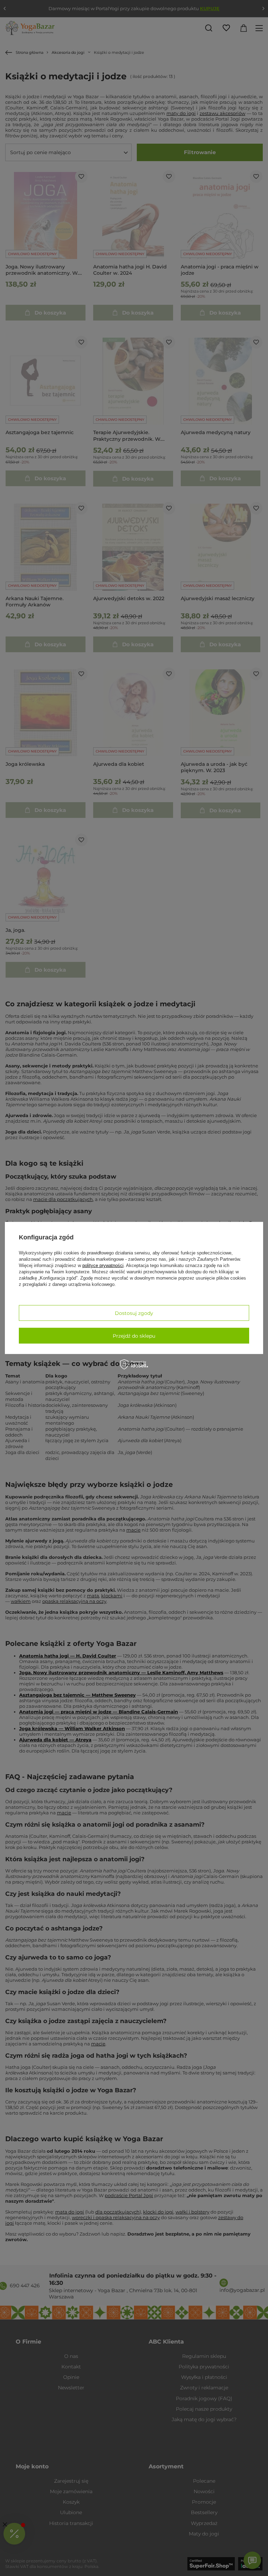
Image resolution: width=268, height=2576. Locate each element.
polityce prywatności (103, 1265)
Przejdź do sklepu (134, 1336)
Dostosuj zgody (134, 1313)
